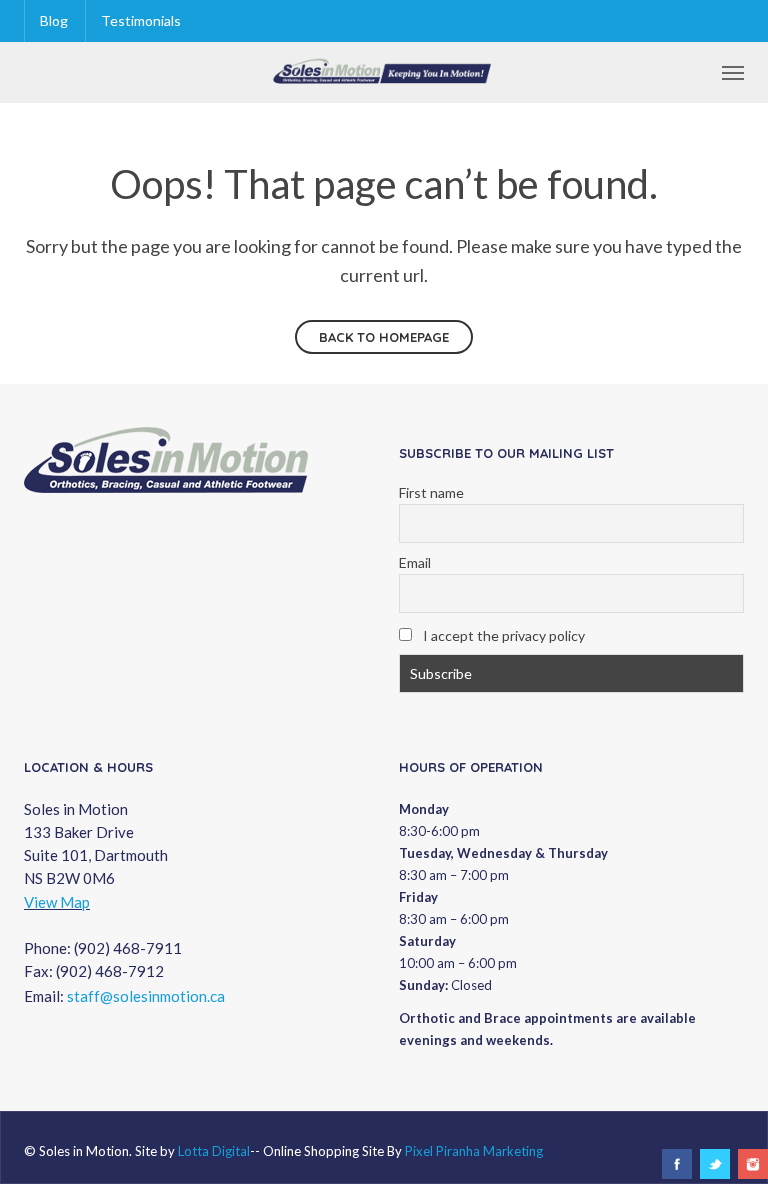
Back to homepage (384, 337)
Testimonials (141, 20)
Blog (54, 20)
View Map (57, 902)
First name (431, 492)
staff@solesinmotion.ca (146, 996)
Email (415, 562)
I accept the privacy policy (502, 635)
